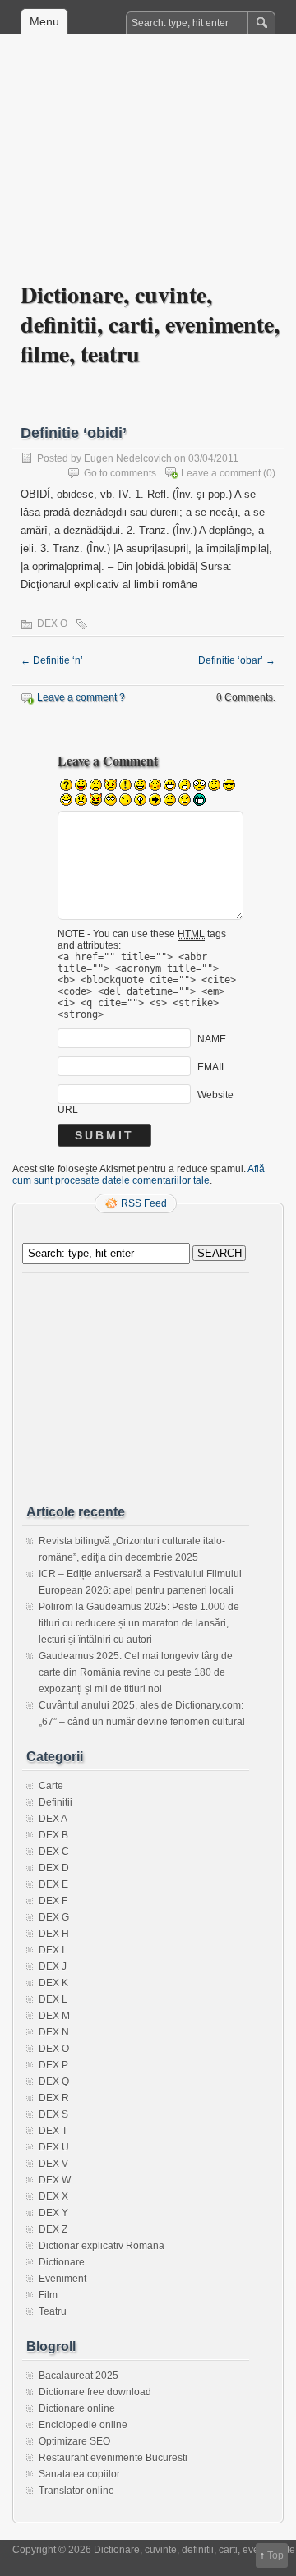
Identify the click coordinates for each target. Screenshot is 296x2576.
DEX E (53, 1884)
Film (48, 2295)
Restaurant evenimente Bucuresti (113, 2458)
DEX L (53, 1999)
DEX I (51, 1950)
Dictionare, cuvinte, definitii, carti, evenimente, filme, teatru (150, 324)
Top (275, 2555)
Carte (51, 1786)
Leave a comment (221, 473)
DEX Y (53, 2213)
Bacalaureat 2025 (79, 2376)
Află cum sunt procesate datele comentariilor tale (139, 1175)
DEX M (54, 2016)
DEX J (53, 1966)
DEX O (52, 623)
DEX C (54, 1851)
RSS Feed (144, 1203)
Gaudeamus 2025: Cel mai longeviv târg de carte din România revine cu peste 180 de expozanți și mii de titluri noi (136, 1672)
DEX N (54, 2032)
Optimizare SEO (74, 2441)
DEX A (53, 1819)
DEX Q (54, 2081)
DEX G (54, 1917)
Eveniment (62, 2279)
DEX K (53, 1983)
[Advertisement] (148, 169)
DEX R (54, 2098)
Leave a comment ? (81, 697)
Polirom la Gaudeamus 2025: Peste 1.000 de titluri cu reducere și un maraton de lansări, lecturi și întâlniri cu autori (139, 1623)
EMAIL (212, 1067)
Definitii (55, 1802)
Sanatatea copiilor (79, 2474)
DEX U (54, 2147)
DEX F (53, 1901)
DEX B (53, 1835)
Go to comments (120, 473)
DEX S (53, 2114)
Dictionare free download (95, 2392)
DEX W (55, 2180)
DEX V (53, 2164)
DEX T (53, 2131)
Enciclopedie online (83, 2425)
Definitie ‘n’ (52, 660)
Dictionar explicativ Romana (102, 2246)
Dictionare (62, 2262)
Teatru (53, 2311)
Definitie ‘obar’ (237, 660)
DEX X (53, 2196)
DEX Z (53, 2229)
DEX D (54, 1868)
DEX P (53, 2065)
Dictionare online (77, 2408)
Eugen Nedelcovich (128, 458)
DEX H (54, 1934)
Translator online (76, 2491)
